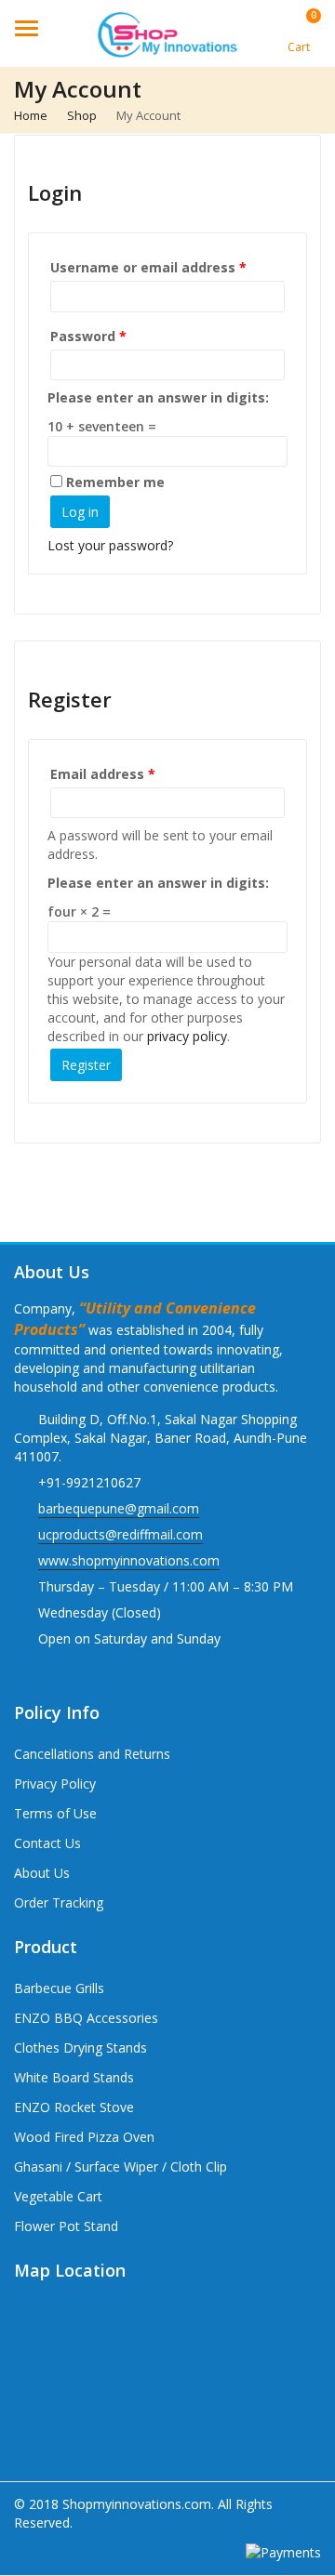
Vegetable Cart (58, 2196)
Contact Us (47, 1843)
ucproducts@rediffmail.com (121, 1534)
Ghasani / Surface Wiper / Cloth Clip (121, 2166)
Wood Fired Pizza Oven (84, 2137)
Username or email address (148, 267)
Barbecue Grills (59, 1988)
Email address (103, 774)
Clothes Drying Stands (80, 2048)
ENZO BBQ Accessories (86, 2018)
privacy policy (187, 1036)
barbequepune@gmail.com (119, 1508)
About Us (42, 1873)
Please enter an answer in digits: (158, 397)
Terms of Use (55, 1813)
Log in (80, 512)
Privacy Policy (55, 1783)
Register (86, 1065)
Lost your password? (110, 545)
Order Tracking (59, 1902)
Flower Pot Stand (66, 2226)
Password (88, 336)
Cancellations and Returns (92, 1754)
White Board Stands (74, 2077)
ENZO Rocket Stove (74, 2107)
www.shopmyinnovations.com (129, 1560)
